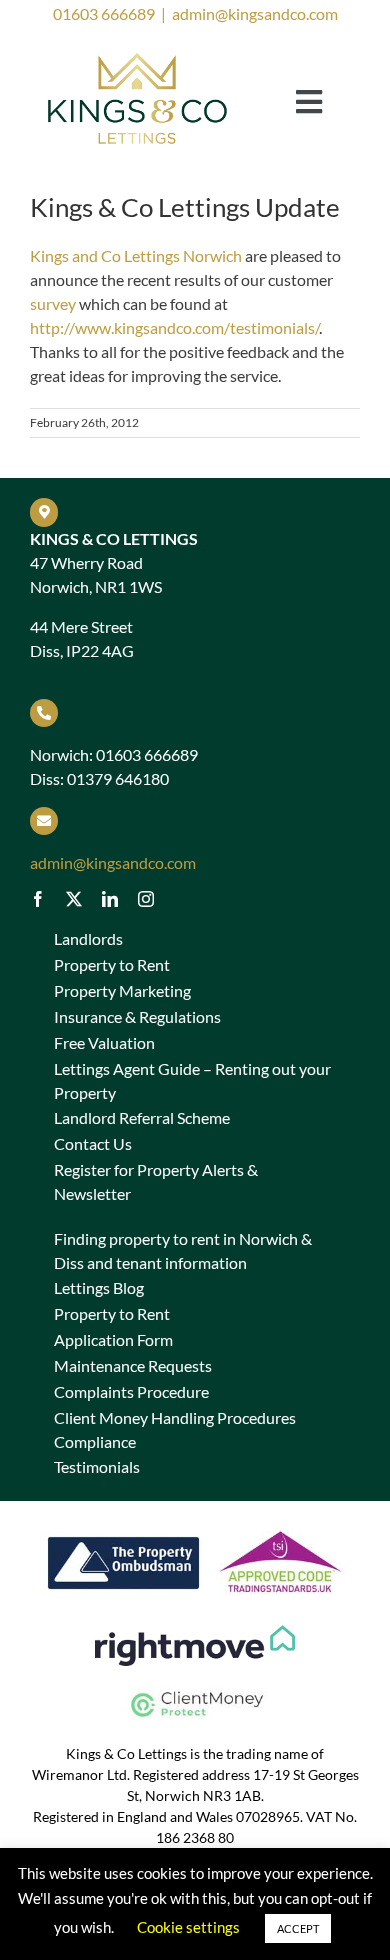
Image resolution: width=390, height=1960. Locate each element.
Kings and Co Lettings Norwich (136, 255)
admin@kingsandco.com (255, 13)
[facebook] (38, 899)
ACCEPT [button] (298, 1928)
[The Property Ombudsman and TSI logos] (195, 1528)
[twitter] (74, 899)
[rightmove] (195, 1632)
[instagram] (146, 899)
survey (53, 303)
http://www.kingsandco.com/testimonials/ (174, 327)
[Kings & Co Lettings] (138, 55)
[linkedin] (110, 899)
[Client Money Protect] (195, 1693)
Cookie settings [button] (188, 1927)
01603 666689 (104, 13)
